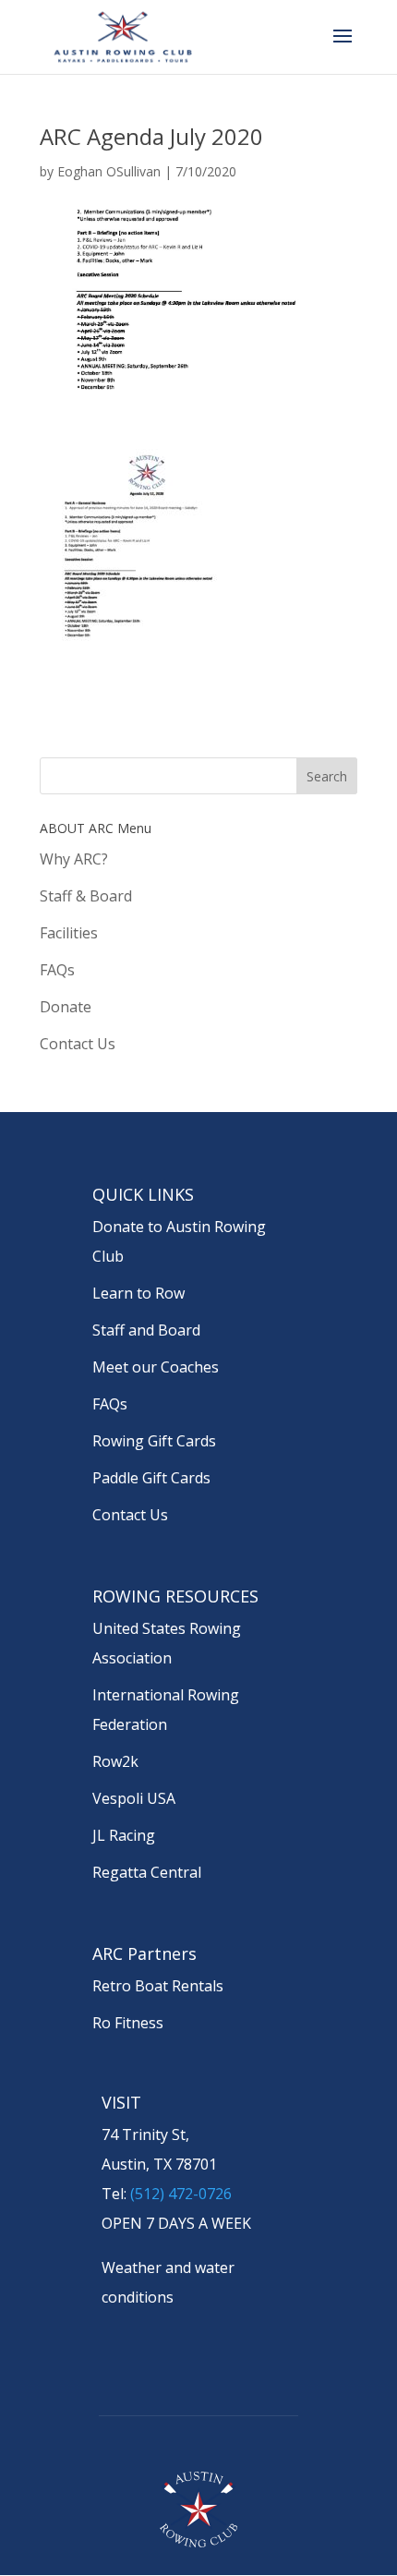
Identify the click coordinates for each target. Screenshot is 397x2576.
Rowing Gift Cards (154, 1441)
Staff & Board (86, 896)
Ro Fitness (128, 2023)
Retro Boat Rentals (158, 1986)
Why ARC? (74, 859)
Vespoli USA (134, 1798)
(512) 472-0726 (181, 2194)
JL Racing (124, 1835)
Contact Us (78, 1044)
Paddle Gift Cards (151, 1478)
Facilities (69, 933)
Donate (66, 1007)
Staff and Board (146, 1330)
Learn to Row (138, 1293)
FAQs (57, 970)
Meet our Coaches (156, 1367)
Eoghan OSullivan (109, 171)
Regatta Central (147, 1872)
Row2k (115, 1761)
